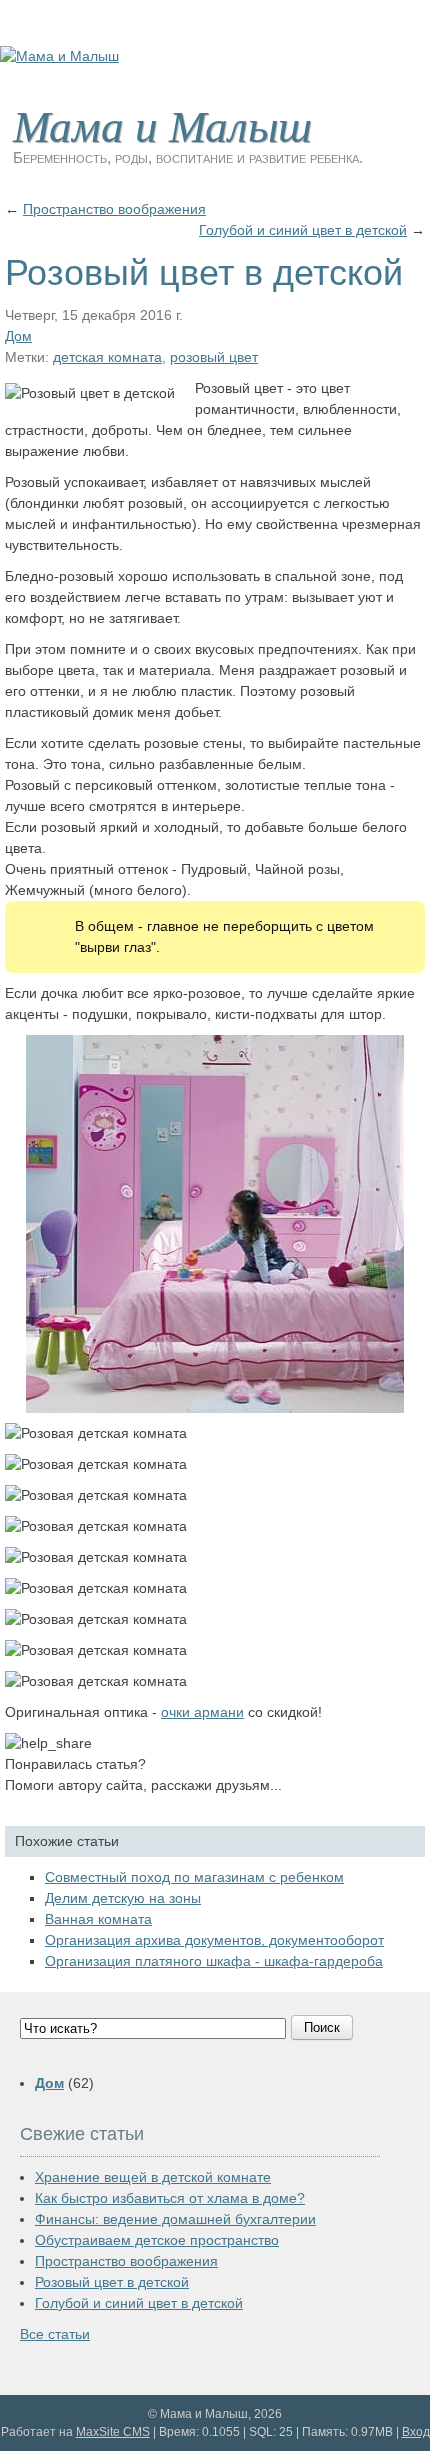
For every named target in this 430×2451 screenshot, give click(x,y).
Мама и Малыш (162, 124)
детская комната (107, 357)
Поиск (322, 2027)
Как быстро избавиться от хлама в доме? (170, 2198)
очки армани (202, 1712)
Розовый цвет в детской (112, 2282)
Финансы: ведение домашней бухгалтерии (175, 2219)
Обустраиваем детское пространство (157, 2240)
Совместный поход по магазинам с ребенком (194, 1877)
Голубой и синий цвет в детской (303, 230)
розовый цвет (214, 357)
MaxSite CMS (113, 2432)
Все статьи (55, 2334)
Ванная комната (98, 1919)
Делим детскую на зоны (123, 1898)
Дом (18, 336)
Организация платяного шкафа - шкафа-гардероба (214, 1961)
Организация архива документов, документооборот (214, 1940)
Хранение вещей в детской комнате (153, 2177)
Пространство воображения (114, 209)
